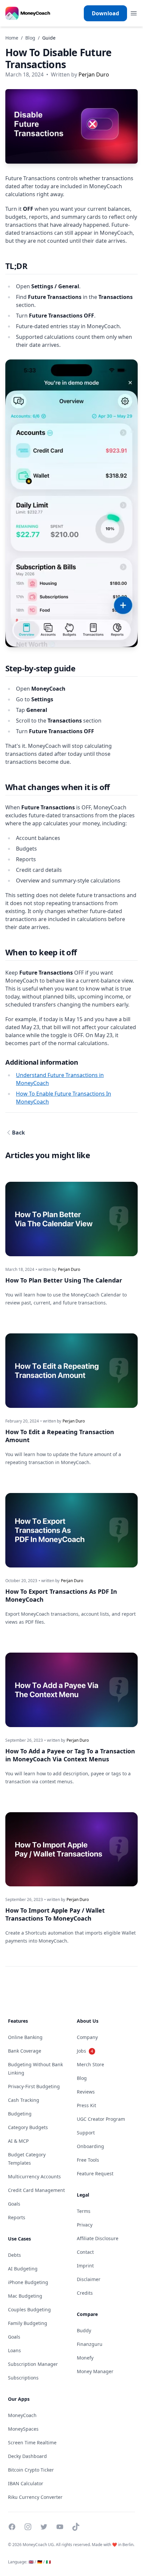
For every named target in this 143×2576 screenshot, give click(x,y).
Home (12, 38)
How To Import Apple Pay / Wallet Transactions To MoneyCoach (55, 1914)
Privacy (85, 2225)
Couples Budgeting (29, 2309)
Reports (17, 2217)
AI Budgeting (23, 2269)
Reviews (86, 2092)
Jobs (85, 2051)
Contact (85, 2252)
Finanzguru (90, 2344)
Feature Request (95, 2173)
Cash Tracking (24, 2100)
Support (86, 2133)
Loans (14, 2350)
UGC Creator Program (101, 2119)
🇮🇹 (48, 2562)
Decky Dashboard (27, 2456)
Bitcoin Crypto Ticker (31, 2470)
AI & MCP (18, 2141)
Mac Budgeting (25, 2296)
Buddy (84, 2330)
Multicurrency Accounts (34, 2176)
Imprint (85, 2266)
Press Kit (86, 2105)
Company (87, 2037)
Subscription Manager (33, 2364)
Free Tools (88, 2160)
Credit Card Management (36, 2190)
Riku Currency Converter (35, 2497)
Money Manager (95, 2371)
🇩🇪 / (41, 2562)
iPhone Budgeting (28, 2282)
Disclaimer (89, 2279)
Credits (85, 2293)
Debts (14, 2255)
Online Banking (25, 2037)
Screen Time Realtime (32, 2442)
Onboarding (90, 2146)
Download (105, 13)
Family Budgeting (28, 2323)
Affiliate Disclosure (98, 2238)
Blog (30, 38)
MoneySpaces (23, 2429)
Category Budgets (28, 2127)
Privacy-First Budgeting (34, 2086)
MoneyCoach (22, 2415)
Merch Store (90, 2064)
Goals (14, 2204)
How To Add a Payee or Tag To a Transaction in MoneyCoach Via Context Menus (70, 1755)
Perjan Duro (94, 74)
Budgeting (20, 2114)
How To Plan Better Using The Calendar (64, 1280)
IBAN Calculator (26, 2483)
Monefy (85, 2358)
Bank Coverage (25, 2051)
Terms (84, 2211)
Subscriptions (23, 2378)
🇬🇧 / (32, 2562)
